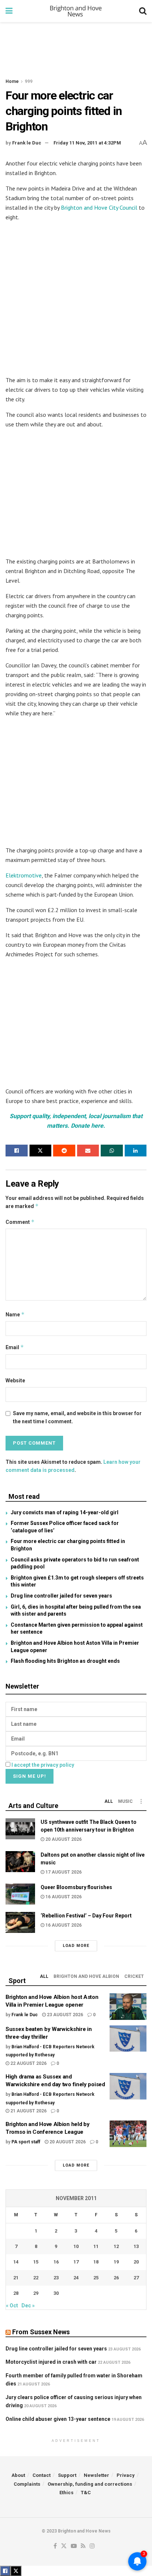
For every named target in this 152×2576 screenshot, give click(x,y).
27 (136, 2278)
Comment (20, 1222)
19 (116, 2262)
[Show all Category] (141, 1801)
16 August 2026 (63, 1897)
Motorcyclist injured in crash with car (51, 2362)
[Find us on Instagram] (92, 2546)
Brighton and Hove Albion (86, 1976)
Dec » (28, 2306)
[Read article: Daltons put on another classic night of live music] (20, 1862)
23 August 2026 (64, 2015)
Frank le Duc (27, 143)
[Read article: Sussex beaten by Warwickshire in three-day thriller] (128, 2039)
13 (136, 2246)
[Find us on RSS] (83, 2546)
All (109, 1801)
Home (12, 81)
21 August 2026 (28, 2111)
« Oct (12, 2306)
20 (136, 2262)
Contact (42, 2475)
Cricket (134, 1976)
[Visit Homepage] (76, 11)
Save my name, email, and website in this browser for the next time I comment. (77, 1417)
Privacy (126, 2475)
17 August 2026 (63, 1872)
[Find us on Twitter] (64, 2546)
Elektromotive (24, 875)
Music (125, 1801)
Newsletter (96, 2475)
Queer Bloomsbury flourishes (76, 1887)
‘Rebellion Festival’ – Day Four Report (86, 1916)
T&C (86, 2493)
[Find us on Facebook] (55, 2546)
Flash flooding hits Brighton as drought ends (65, 1661)
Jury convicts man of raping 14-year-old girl (65, 1512)
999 (29, 81)
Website (15, 1381)
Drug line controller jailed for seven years (61, 1596)
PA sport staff (26, 2142)
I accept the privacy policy (43, 1765)
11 (96, 2246)
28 (16, 2293)
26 (116, 2278)
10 (76, 2246)
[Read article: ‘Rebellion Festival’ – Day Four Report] (20, 1922)
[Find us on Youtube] (74, 2546)
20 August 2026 (63, 1839)
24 (76, 2278)
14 (16, 2262)
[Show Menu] (9, 11)
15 (36, 2262)
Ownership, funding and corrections (90, 2484)
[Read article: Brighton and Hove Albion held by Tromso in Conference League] (128, 2134)
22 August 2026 (28, 2063)
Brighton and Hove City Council (99, 207)
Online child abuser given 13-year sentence (58, 2419)
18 (96, 2262)
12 (116, 2246)
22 (36, 2278)
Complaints (27, 2484)
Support (67, 2475)
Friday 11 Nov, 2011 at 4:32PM (87, 143)
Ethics (66, 2493)
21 (16, 2278)
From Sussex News (41, 2332)
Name (15, 1314)
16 (56, 2262)
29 (36, 2293)
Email (15, 1347)
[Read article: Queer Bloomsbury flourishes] (20, 1894)
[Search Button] (143, 11)
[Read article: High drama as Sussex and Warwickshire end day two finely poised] (128, 2086)
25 (96, 2278)
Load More (76, 1946)
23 (56, 2278)
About (18, 2475)
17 (76, 2262)
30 (56, 2293)
